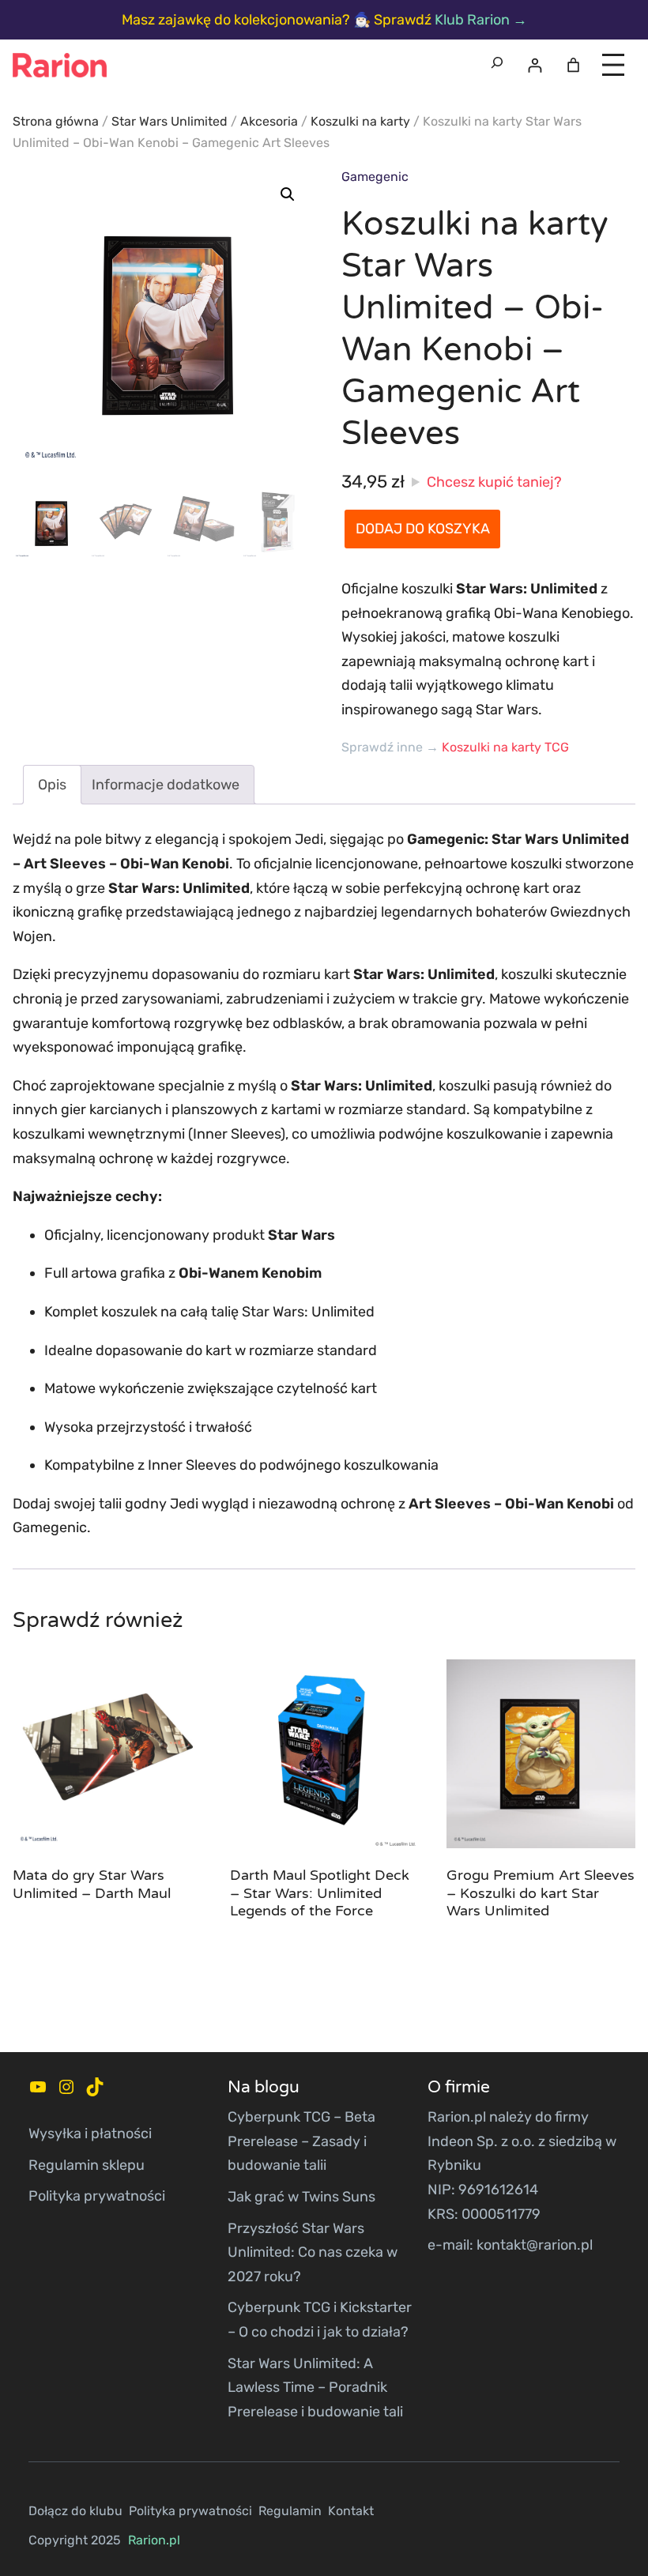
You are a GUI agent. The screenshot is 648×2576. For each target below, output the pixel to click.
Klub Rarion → (481, 20)
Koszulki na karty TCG (505, 747)
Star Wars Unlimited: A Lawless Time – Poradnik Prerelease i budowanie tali (315, 2388)
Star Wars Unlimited (170, 121)
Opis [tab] (52, 785)
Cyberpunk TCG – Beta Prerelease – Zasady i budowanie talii (301, 2141)
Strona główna (56, 121)
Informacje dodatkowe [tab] (166, 785)
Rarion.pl (154, 2540)
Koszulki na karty (360, 121)
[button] (288, 194)
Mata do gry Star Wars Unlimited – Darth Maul (92, 1884)
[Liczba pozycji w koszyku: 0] (573, 65)
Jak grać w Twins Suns (301, 2197)
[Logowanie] (535, 65)
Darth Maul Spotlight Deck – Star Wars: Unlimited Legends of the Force (320, 1893)
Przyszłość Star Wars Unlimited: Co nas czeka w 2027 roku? (313, 2252)
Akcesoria (269, 121)
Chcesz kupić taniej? (494, 482)
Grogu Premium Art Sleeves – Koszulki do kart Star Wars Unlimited (541, 1893)
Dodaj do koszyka (423, 529)
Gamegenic (375, 177)
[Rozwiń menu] (613, 65)
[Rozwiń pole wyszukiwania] (497, 65)
